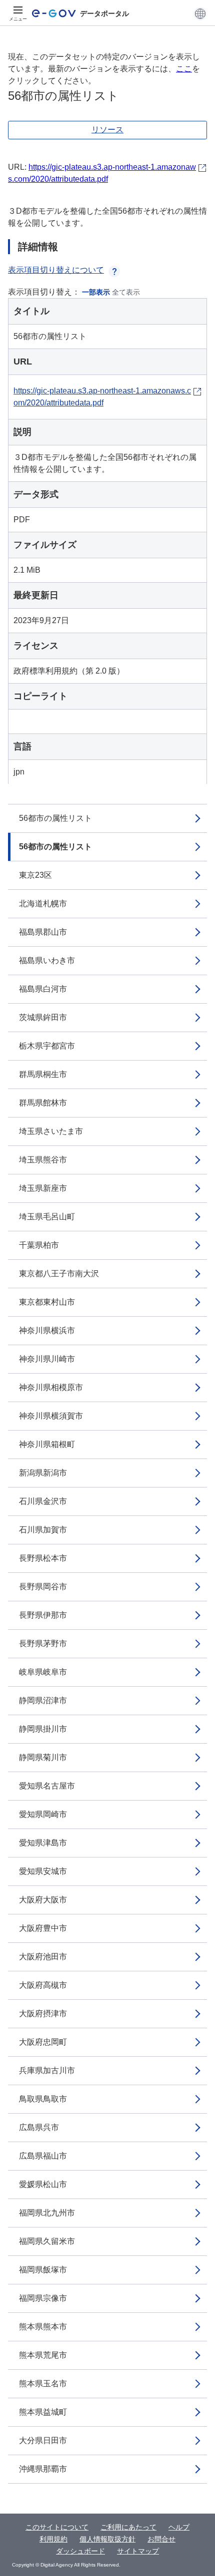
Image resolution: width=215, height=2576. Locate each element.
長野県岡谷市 (43, 1587)
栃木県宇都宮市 (47, 1046)
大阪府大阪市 (43, 1900)
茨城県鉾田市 (43, 1017)
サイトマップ (138, 2551)
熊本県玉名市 (43, 2384)
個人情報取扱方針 (107, 2539)
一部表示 (96, 292)
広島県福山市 (43, 2156)
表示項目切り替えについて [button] (56, 270)
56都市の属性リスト (55, 818)
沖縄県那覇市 (43, 2469)
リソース (107, 130)
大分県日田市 (43, 2440)
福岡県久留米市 (47, 2241)
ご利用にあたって (128, 2527)
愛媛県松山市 (43, 2184)
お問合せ (161, 2539)
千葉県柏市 (39, 1245)
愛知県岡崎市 (43, 1814)
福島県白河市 (43, 989)
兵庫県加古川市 (47, 2070)
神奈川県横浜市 (47, 1330)
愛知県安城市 (43, 1871)
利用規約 (53, 2539)
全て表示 (126, 292)
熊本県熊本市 (43, 2327)
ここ (184, 69)
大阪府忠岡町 (43, 2042)
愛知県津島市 (43, 1843)
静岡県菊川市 (43, 1757)
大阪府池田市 (43, 1957)
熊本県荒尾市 (43, 2355)
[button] (200, 13)
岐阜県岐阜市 (43, 1672)
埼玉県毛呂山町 (47, 1217)
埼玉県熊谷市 (43, 1160)
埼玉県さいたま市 (51, 1131)
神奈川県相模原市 (51, 1387)
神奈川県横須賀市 (51, 1416)
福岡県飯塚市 (43, 2270)
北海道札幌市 (43, 904)
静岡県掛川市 (43, 1729)
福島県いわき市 (47, 960)
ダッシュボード (80, 2551)
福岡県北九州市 (47, 2213)
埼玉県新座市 (43, 1188)
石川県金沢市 (43, 1501)
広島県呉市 (39, 2127)
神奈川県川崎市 (47, 1359)
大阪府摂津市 (43, 2014)
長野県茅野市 (43, 1644)
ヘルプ (179, 2527)
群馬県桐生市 (43, 1074)
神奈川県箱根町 (47, 1444)
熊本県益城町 (43, 2412)
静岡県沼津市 (43, 1700)
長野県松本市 (43, 1558)
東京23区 (35, 875)
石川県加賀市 (43, 1530)
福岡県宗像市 (43, 2298)
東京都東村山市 (47, 1302)
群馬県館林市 (43, 1103)
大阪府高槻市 (43, 1985)
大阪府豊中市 (43, 1928)
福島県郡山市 (43, 932)
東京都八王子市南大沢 (59, 1274)
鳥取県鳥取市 (43, 2099)
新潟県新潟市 (43, 1473)
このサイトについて (57, 2527)
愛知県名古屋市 (47, 1786)
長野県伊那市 (43, 1615)
